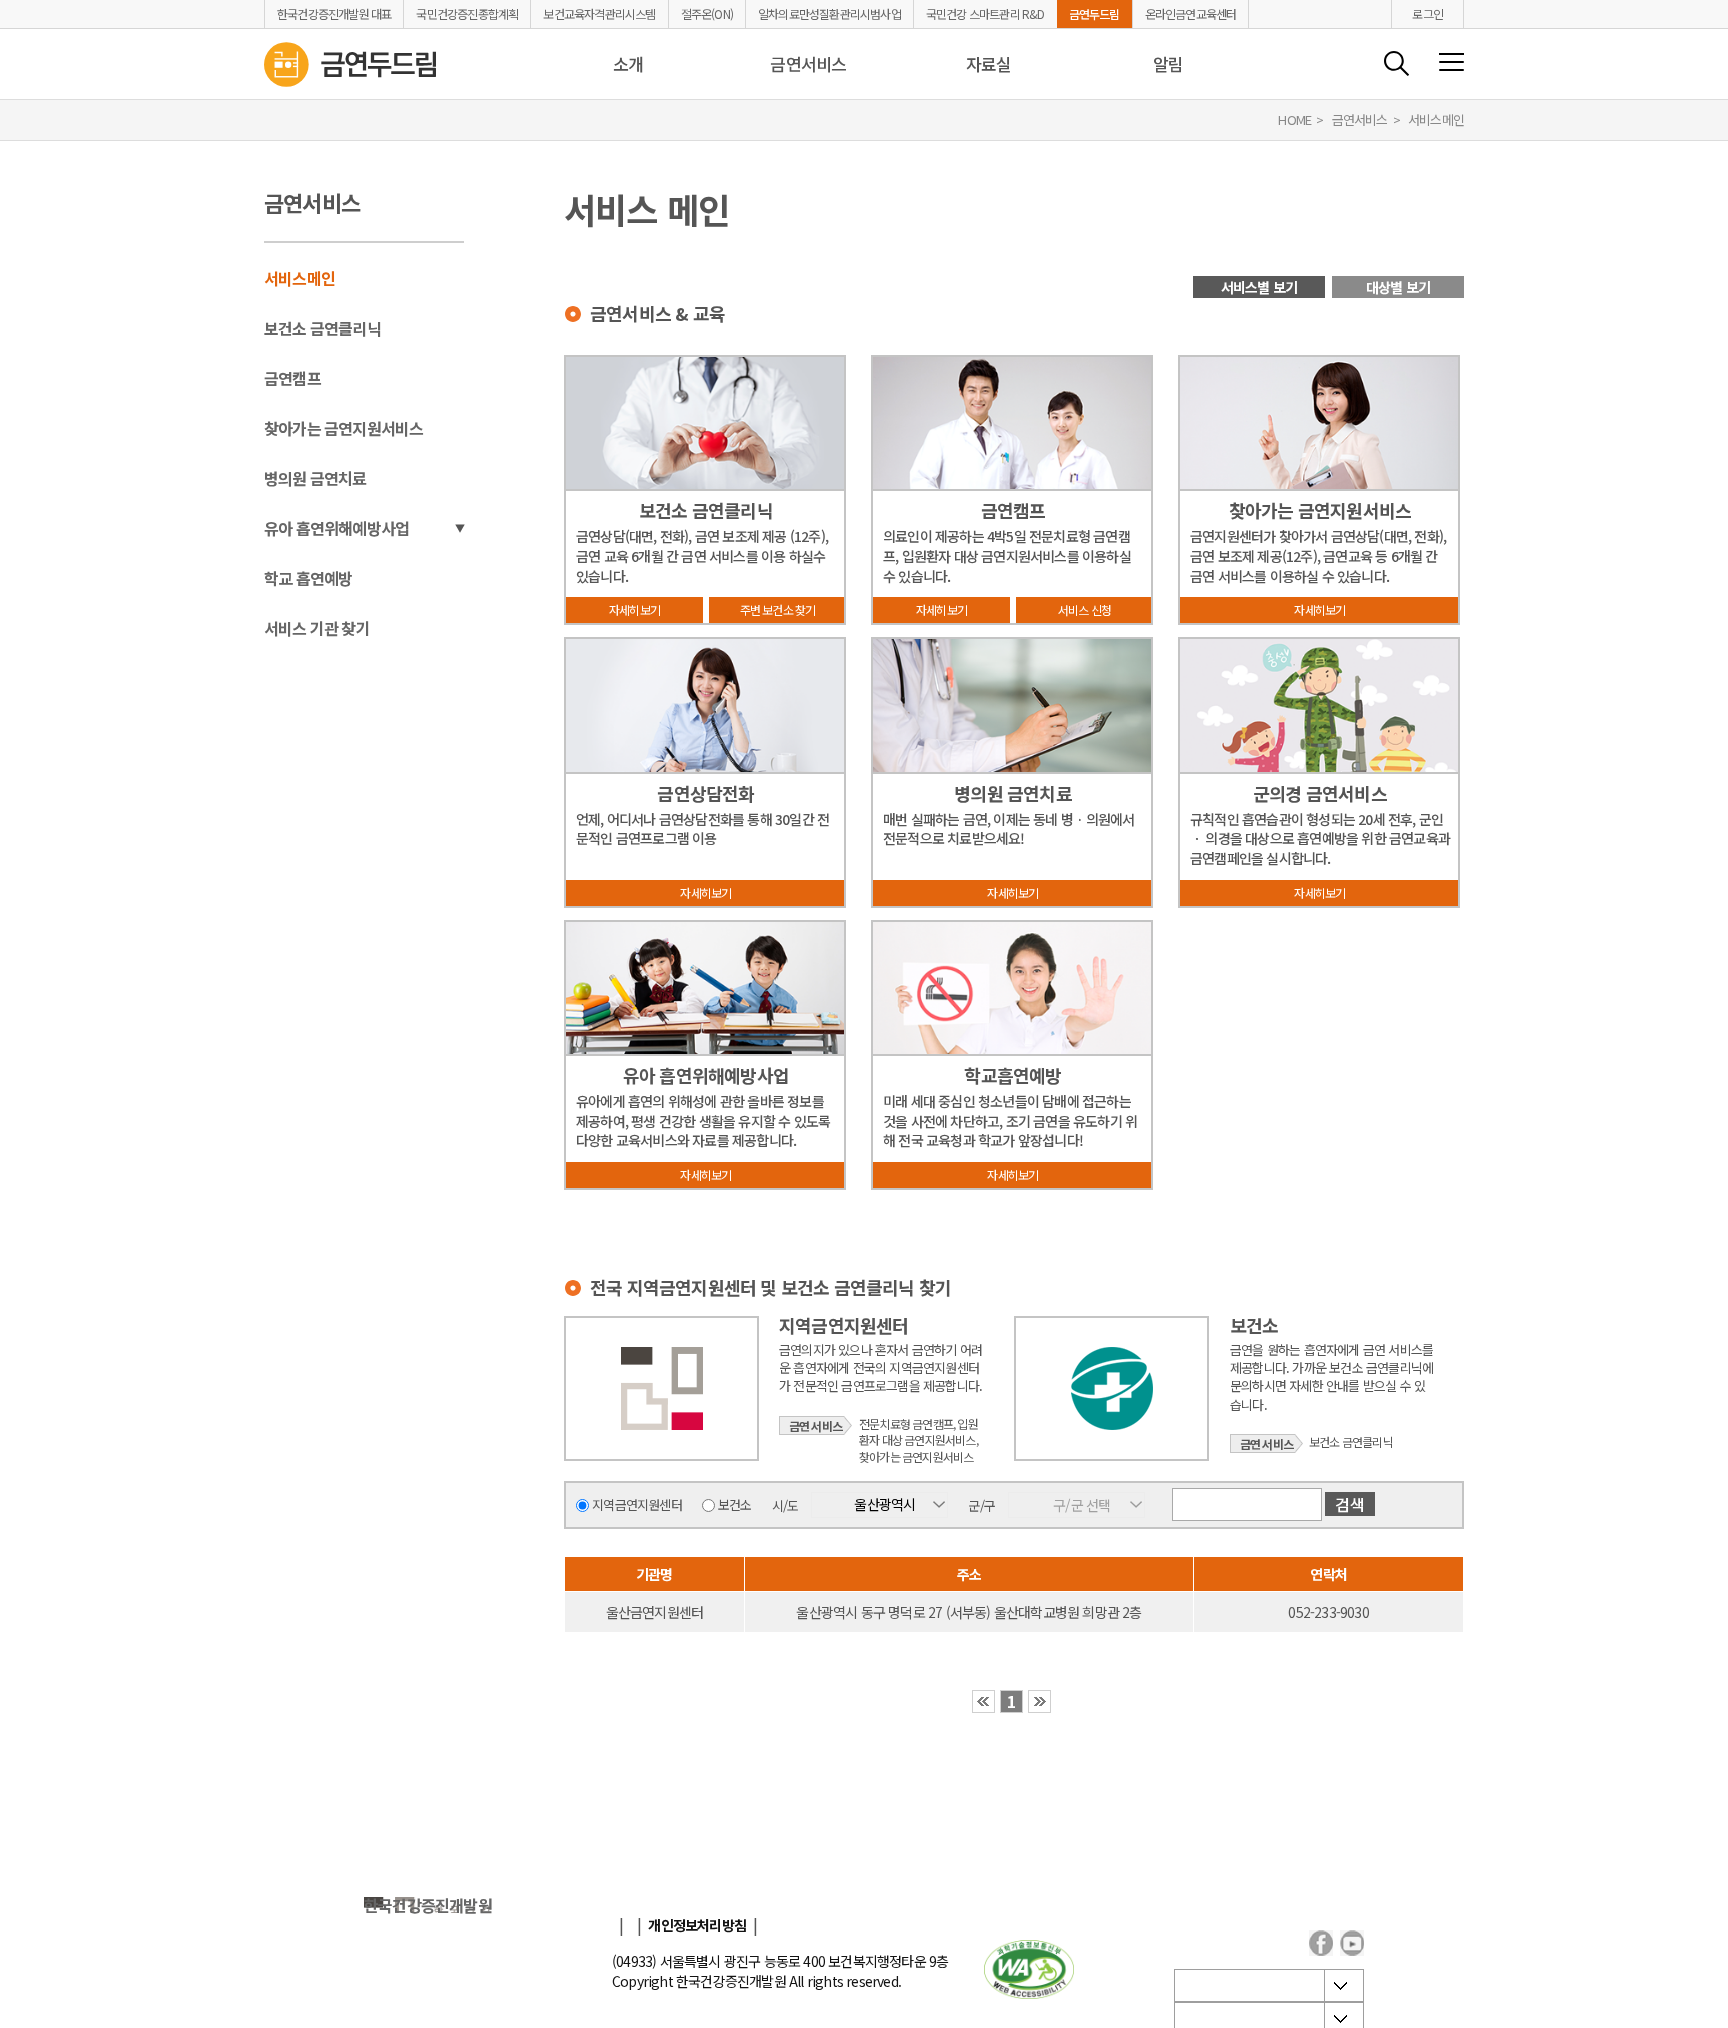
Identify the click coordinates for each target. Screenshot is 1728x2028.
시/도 (785, 1504)
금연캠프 (292, 378)
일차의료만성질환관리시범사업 (829, 14)
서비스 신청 (1084, 609)
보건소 (735, 1504)
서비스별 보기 (1259, 287)
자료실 (989, 63)
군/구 (981, 1505)
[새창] (1029, 1970)
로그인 (1427, 13)
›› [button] (1039, 1701)
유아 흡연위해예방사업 (336, 528)
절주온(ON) (707, 14)
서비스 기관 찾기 (317, 628)
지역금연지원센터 (637, 1504)
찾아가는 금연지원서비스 (343, 428)
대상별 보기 (1398, 287)
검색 (1396, 63)
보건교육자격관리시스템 (599, 14)
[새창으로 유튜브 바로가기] (1352, 1943)
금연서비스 (808, 63)
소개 (628, 63)
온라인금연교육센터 (1191, 14)
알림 (1168, 63)
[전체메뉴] (1451, 63)
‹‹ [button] (983, 1701)
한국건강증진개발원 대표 (334, 14)
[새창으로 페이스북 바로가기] (1321, 1943)
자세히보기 (634, 609)
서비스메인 (299, 278)
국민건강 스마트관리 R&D (985, 14)
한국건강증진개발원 (428, 1905)
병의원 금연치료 (315, 478)
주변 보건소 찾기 (778, 609)
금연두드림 (1094, 14)
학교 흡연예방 (308, 578)
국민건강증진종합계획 (467, 14)
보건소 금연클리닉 (322, 328)
